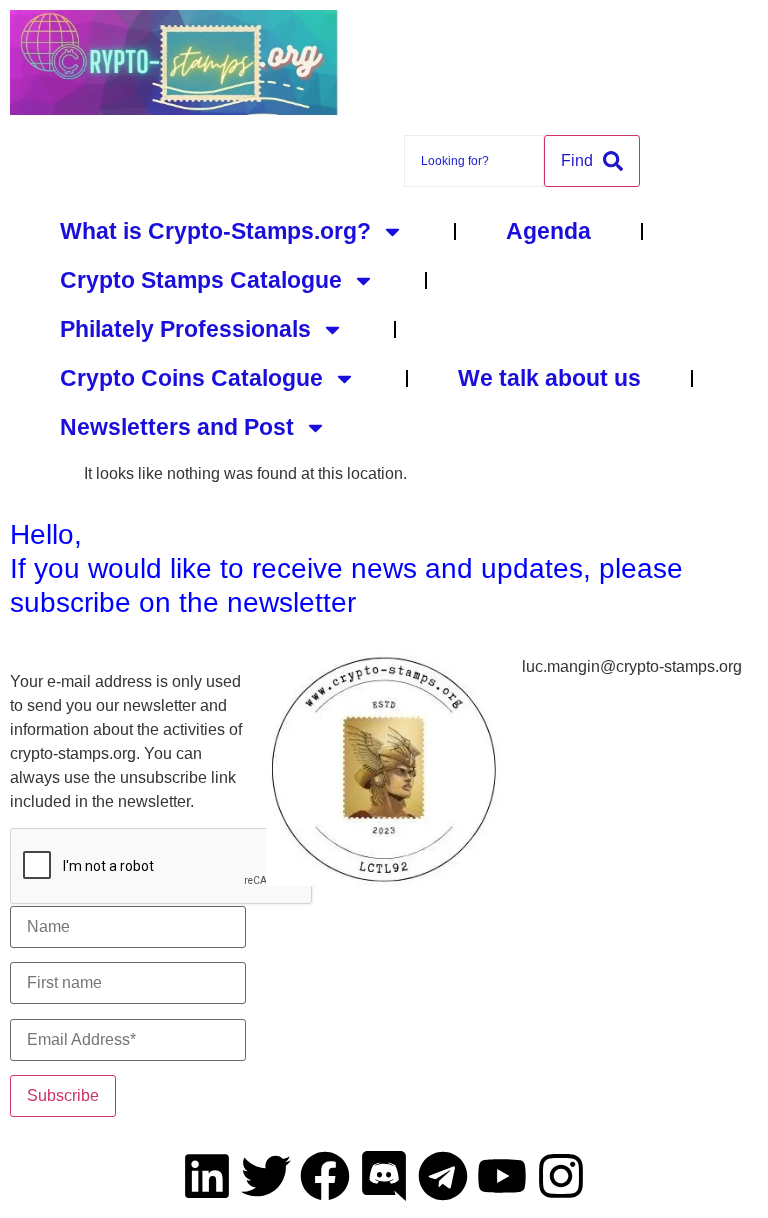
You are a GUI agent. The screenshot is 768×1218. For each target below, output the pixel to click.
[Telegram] (443, 1176)
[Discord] (384, 1176)
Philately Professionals (185, 329)
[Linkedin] (207, 1176)
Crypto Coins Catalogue (191, 378)
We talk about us (549, 378)
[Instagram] (561, 1176)
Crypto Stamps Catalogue (201, 280)
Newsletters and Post (177, 427)
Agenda (548, 231)
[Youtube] (502, 1176)
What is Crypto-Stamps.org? (215, 231)
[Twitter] (266, 1176)
